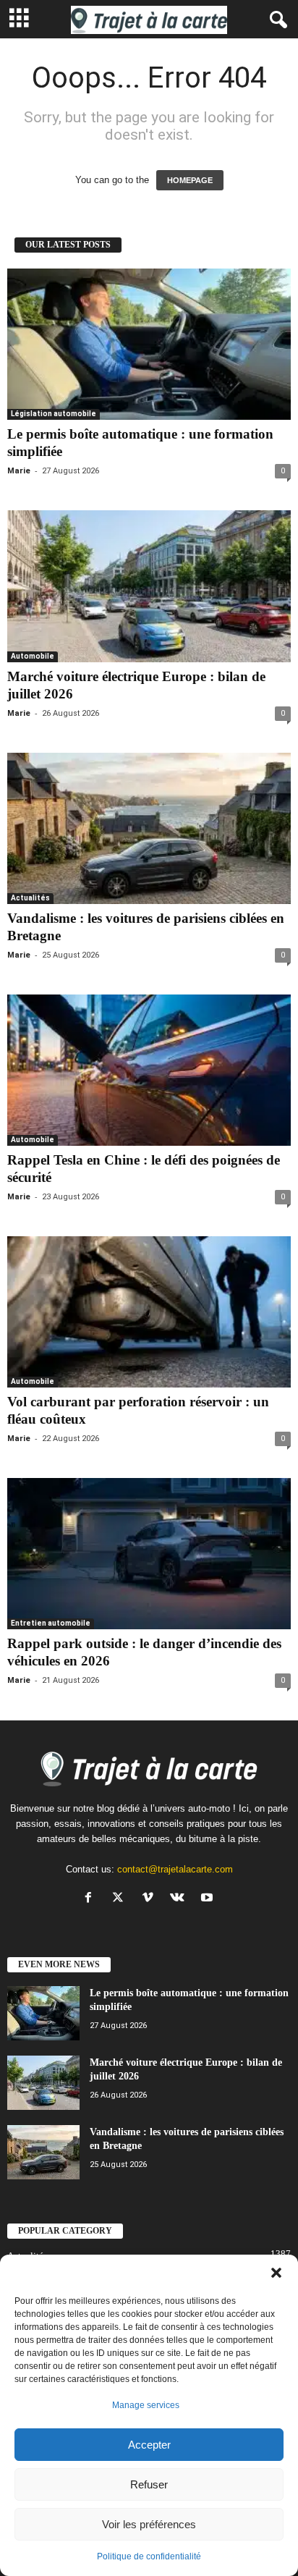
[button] (276, 2273)
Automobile (33, 656)
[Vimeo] (151, 1899)
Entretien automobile (51, 1623)
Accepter (149, 2445)
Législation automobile (54, 414)
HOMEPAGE (190, 180)
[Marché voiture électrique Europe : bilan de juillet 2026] (149, 586)
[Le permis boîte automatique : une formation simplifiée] (149, 344)
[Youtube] (209, 1899)
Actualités (30, 898)
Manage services (146, 2405)
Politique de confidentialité (149, 2556)
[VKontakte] (180, 1899)
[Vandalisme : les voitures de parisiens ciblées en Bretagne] (149, 828)
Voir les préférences (149, 2524)
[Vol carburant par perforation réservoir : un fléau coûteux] (149, 1312)
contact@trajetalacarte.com (175, 1869)
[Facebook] (91, 1899)
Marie (19, 471)
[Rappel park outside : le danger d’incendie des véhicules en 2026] (149, 1554)
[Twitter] (121, 1899)
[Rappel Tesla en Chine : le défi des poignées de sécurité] (149, 1070)
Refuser (149, 2484)
